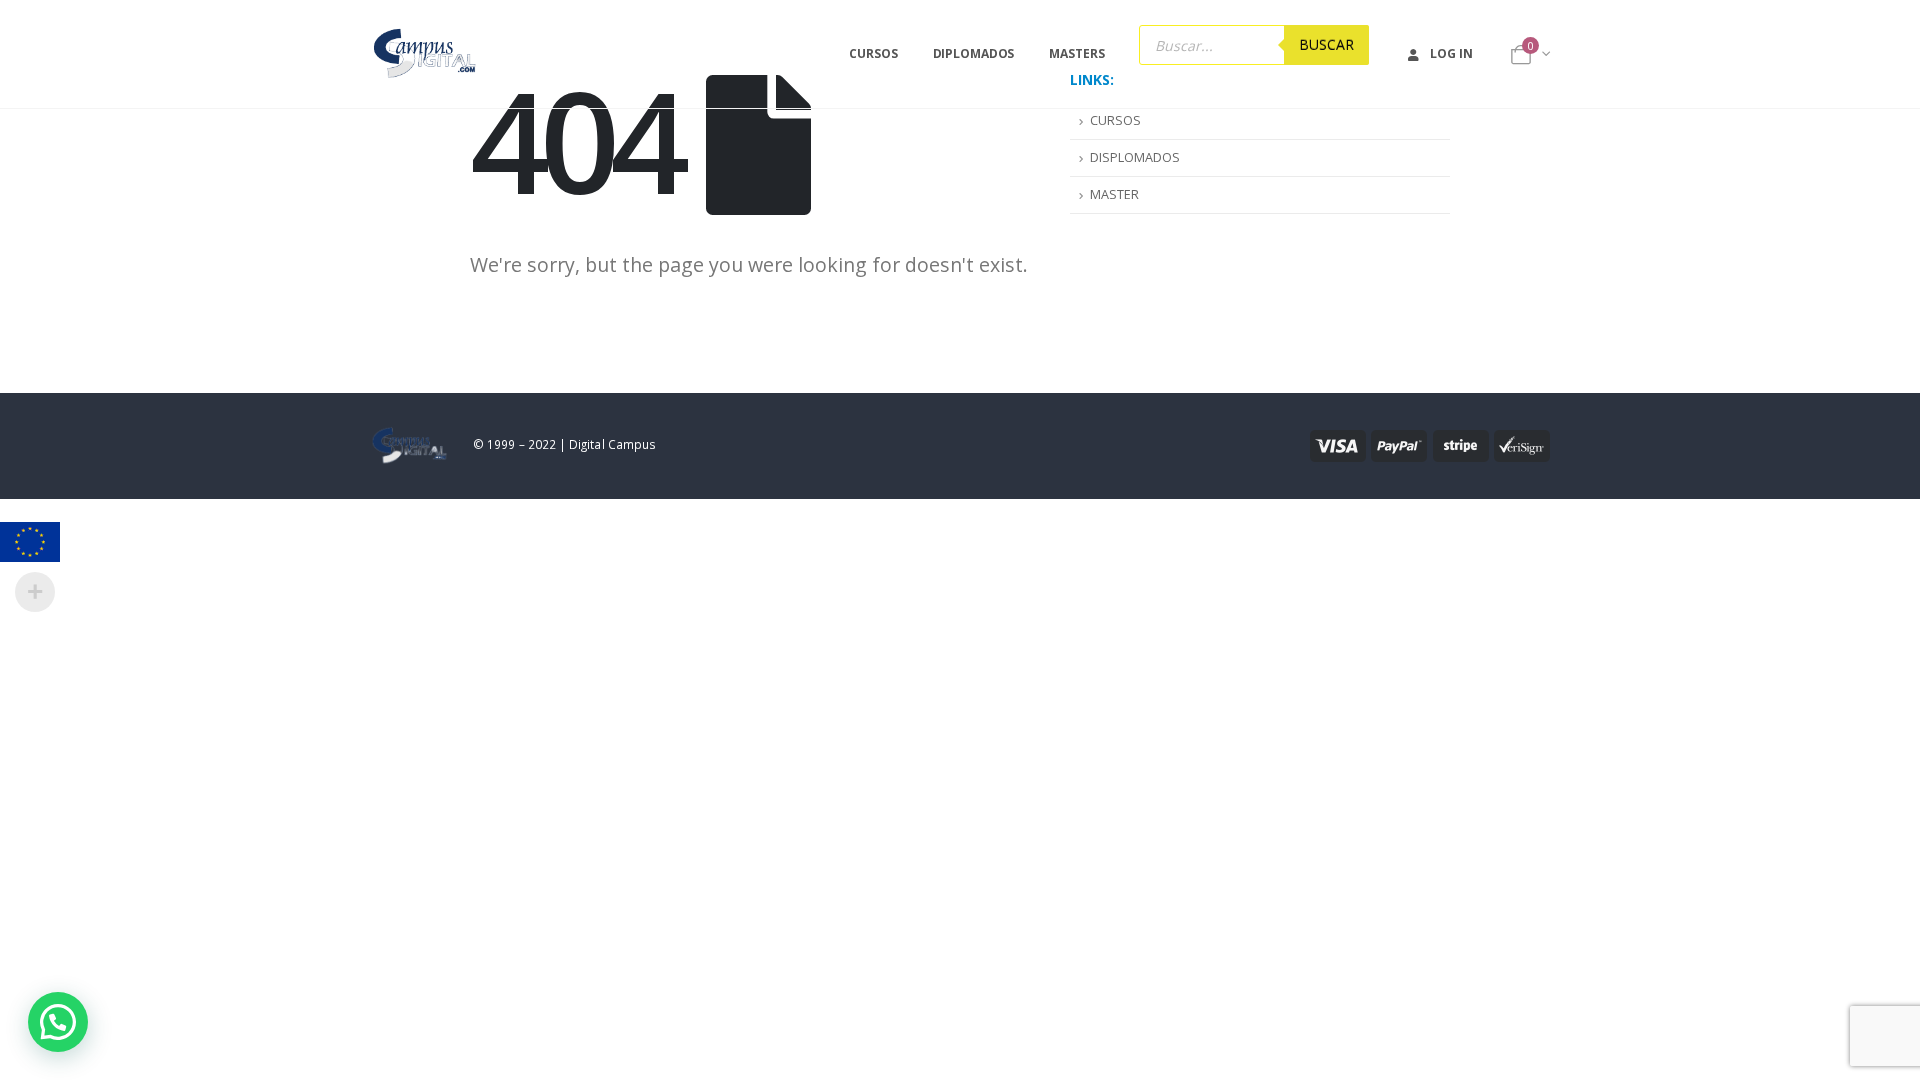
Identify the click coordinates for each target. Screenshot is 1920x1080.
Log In (1451, 53)
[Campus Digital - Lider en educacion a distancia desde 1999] (425, 54)
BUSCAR (1326, 44)
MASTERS (1076, 53)
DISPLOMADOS (1135, 157)
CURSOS (873, 53)
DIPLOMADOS (974, 53)
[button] (58, 1022)
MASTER (1114, 194)
